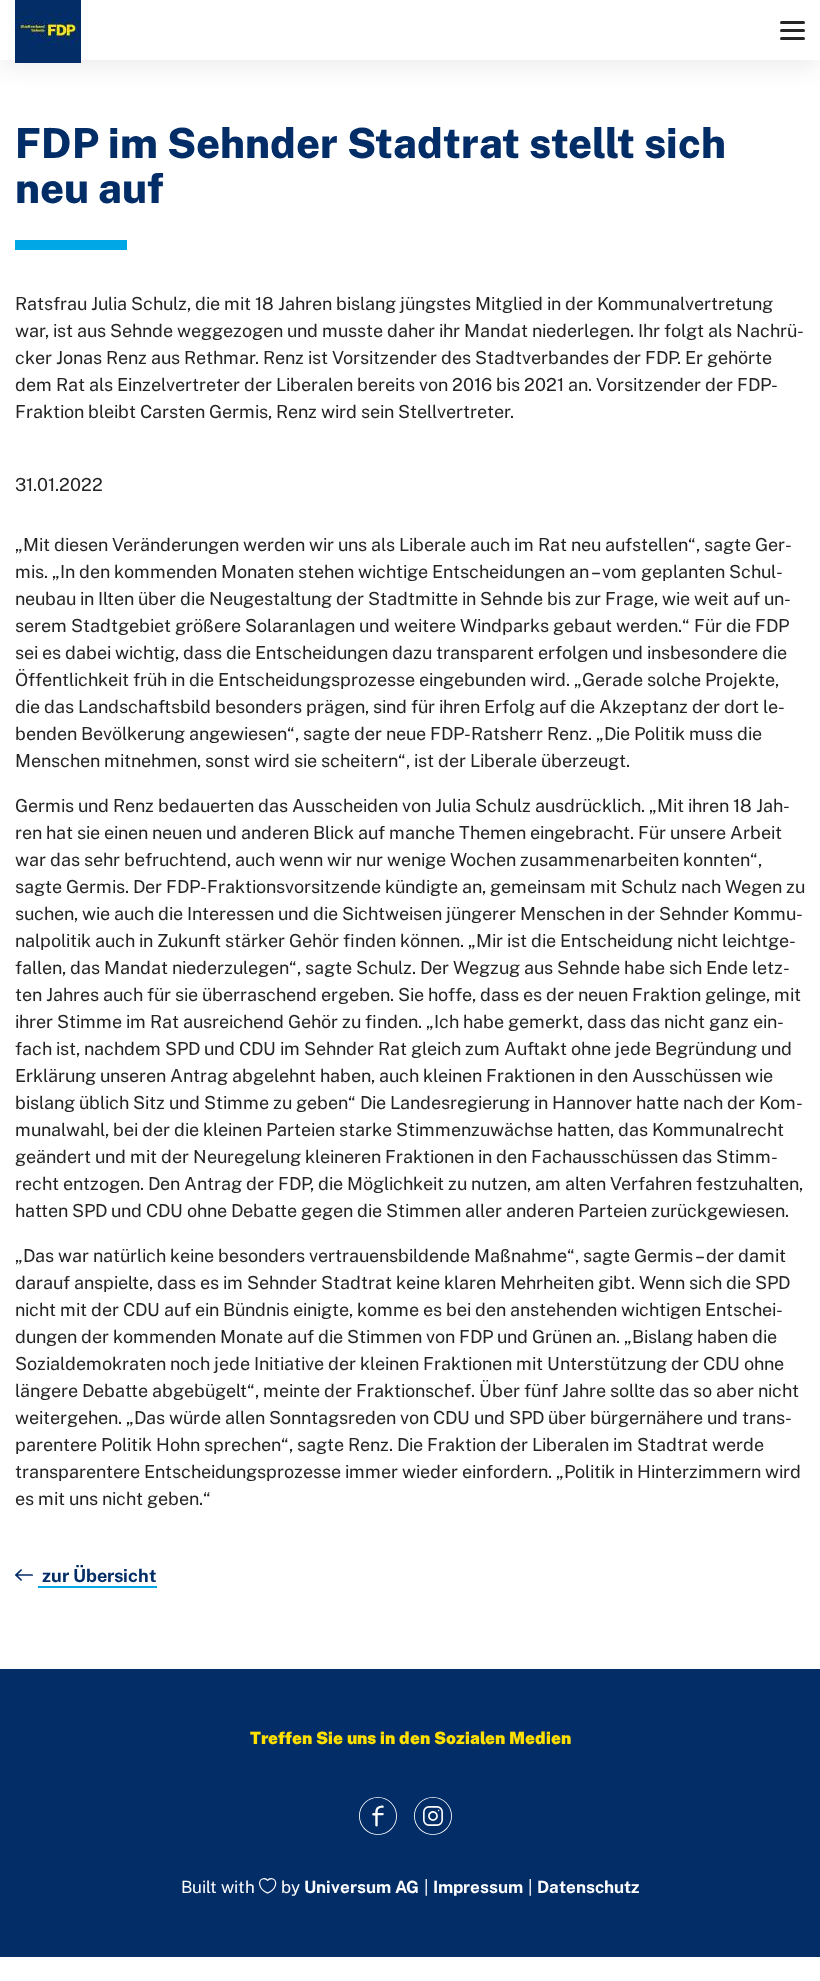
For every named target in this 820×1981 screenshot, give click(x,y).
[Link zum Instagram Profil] (432, 1815)
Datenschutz (588, 1887)
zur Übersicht (97, 1575)
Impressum (478, 1887)
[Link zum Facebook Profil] (377, 1815)
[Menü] (792, 30)
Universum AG (361, 1888)
